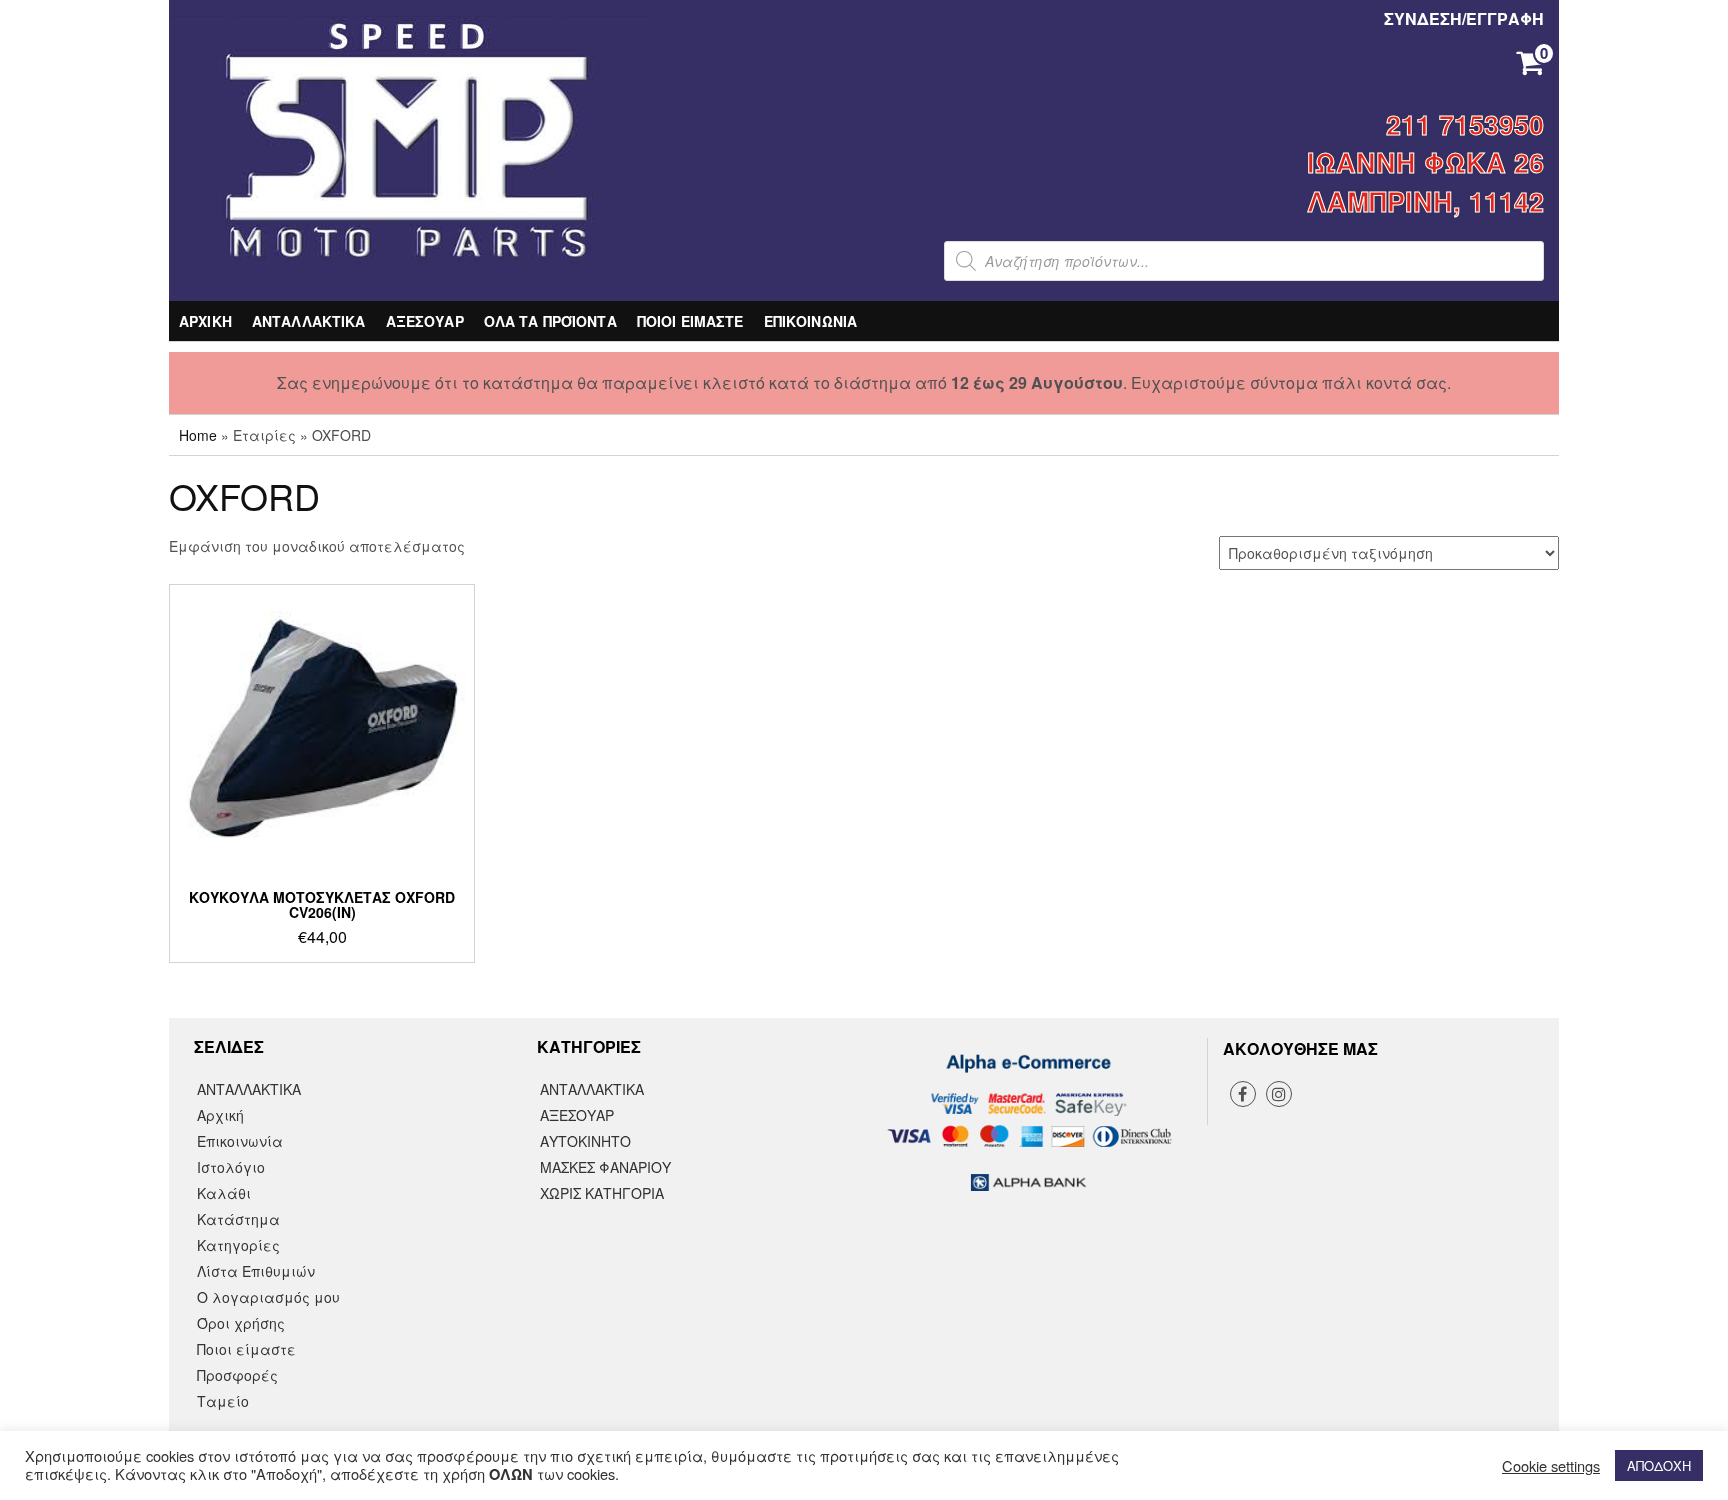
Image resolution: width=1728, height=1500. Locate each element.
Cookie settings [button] (1551, 1466)
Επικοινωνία (240, 1141)
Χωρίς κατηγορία (602, 1193)
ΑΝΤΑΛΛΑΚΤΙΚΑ (309, 321)
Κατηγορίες (238, 1245)
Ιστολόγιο (231, 1167)
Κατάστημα (238, 1219)
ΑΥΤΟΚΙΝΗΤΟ (585, 1141)
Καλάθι (224, 1193)
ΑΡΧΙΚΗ (205, 321)
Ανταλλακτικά (592, 1089)
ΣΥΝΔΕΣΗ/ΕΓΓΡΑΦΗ (1464, 18)
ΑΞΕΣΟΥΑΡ (425, 321)
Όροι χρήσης (241, 1323)
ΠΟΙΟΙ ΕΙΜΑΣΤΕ (690, 321)
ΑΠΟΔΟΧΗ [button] (1659, 1465)
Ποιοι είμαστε (246, 1349)
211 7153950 (1465, 124)
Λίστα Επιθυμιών (256, 1271)
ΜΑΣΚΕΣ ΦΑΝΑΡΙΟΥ (605, 1167)
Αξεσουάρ (577, 1115)
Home (198, 435)
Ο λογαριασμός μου (268, 1297)
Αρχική (220, 1115)
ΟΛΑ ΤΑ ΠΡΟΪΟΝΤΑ (550, 321)
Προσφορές (237, 1375)
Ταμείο (223, 1401)
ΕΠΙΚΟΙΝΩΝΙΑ (811, 321)
